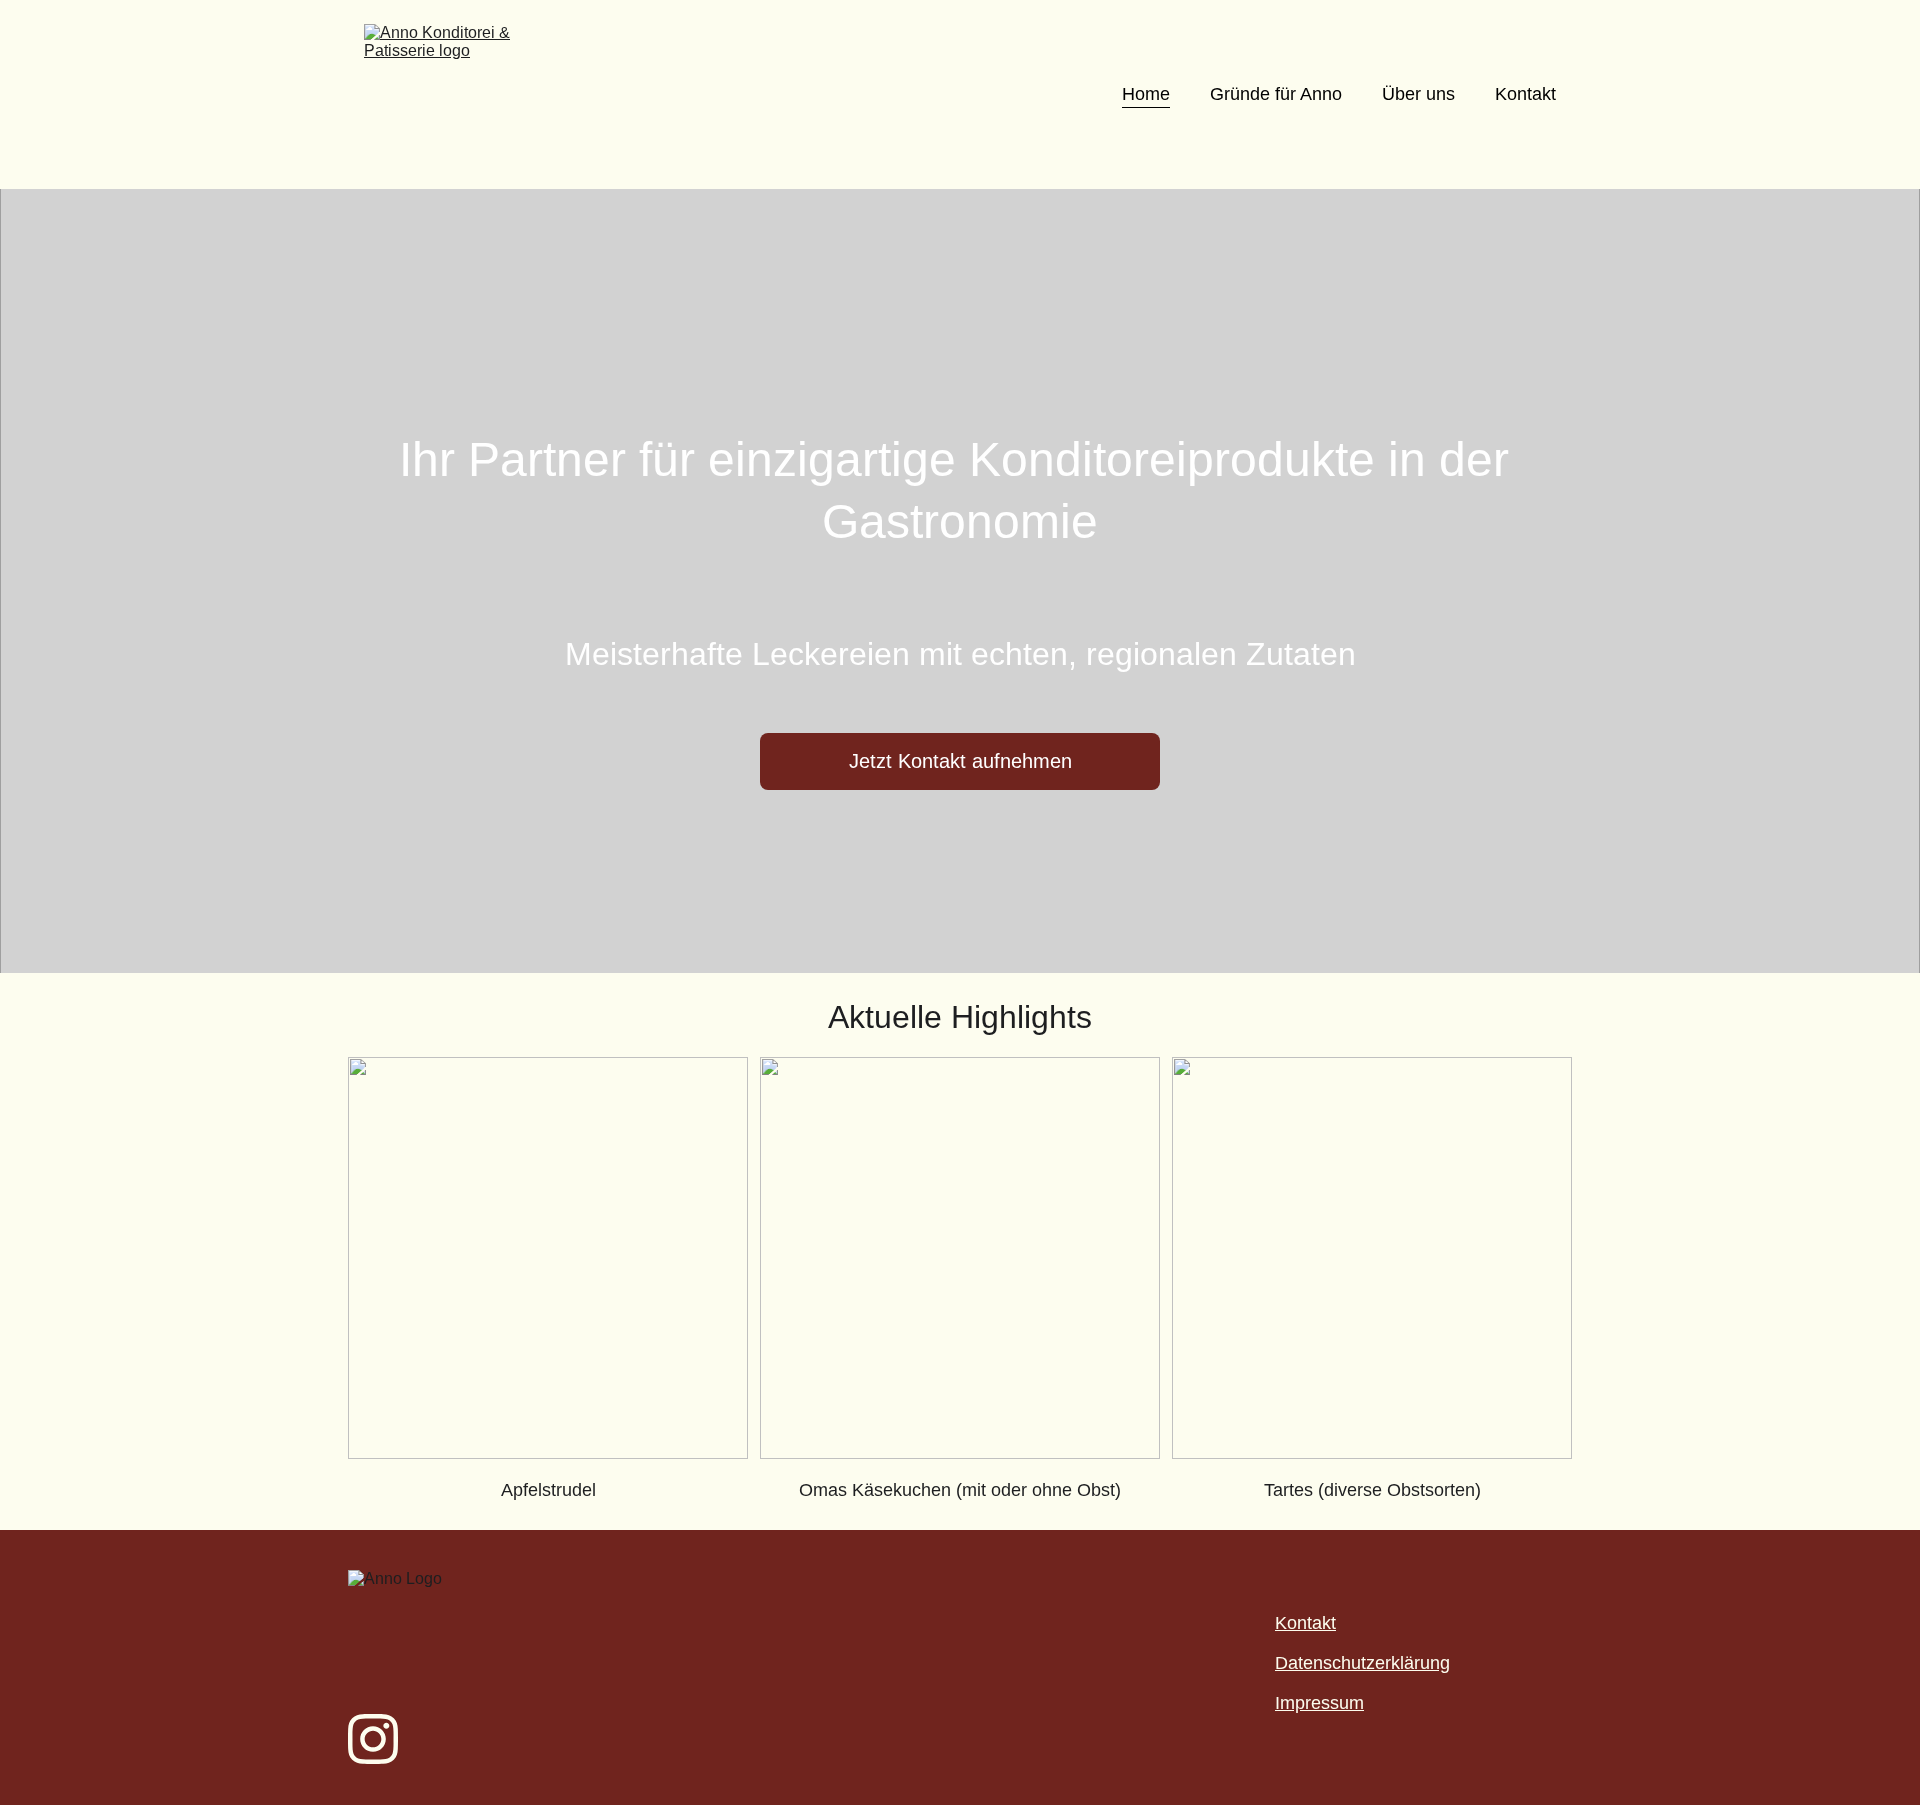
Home (1146, 94)
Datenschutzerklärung (1362, 1663)
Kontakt (1525, 94)
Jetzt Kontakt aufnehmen (960, 761)
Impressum (1319, 1703)
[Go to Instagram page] (373, 1739)
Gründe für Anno (1276, 94)
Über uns (1418, 94)
